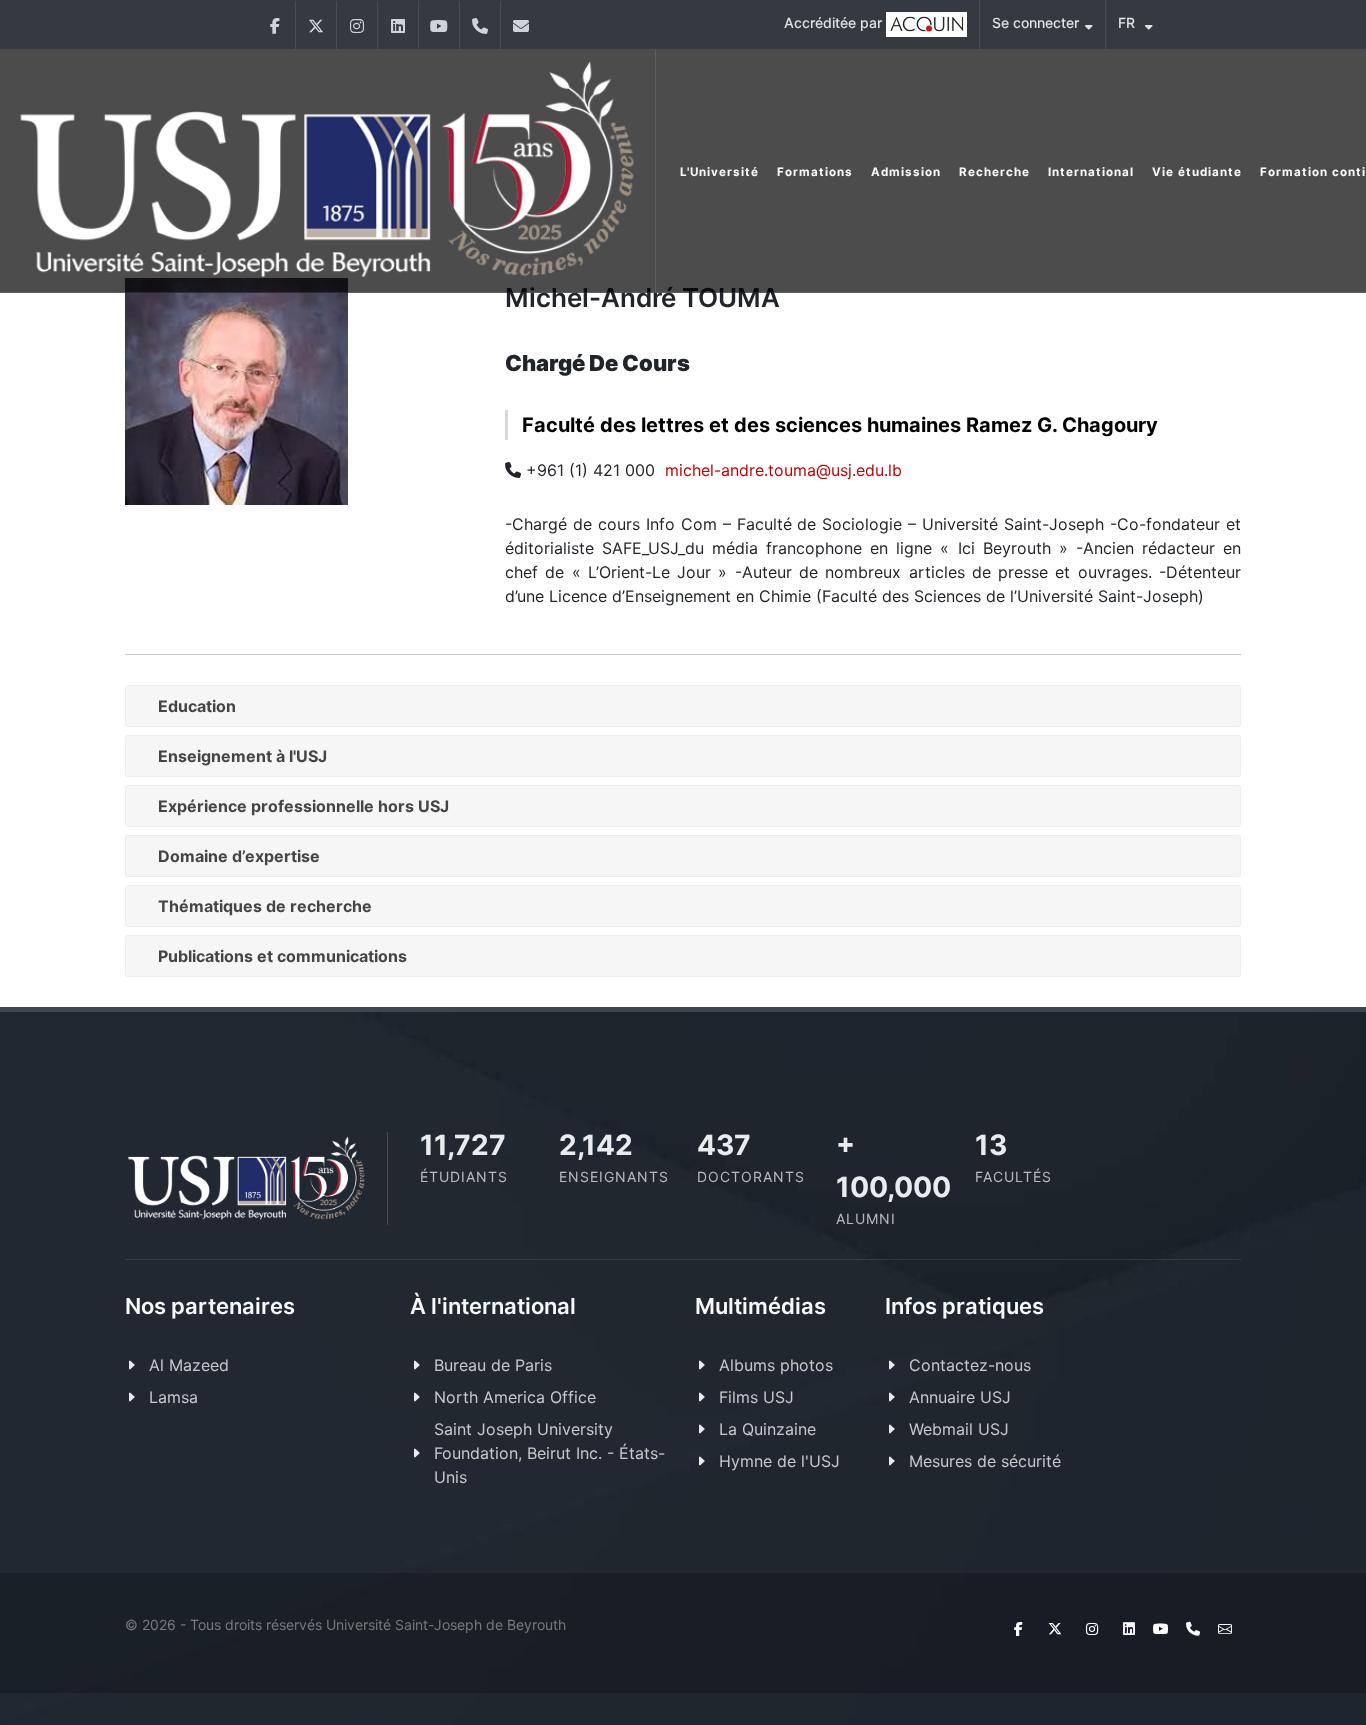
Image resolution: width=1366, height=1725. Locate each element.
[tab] (683, 706)
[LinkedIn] (398, 25)
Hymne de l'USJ (779, 1461)
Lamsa (173, 1397)
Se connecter (1035, 22)
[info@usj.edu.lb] (521, 25)
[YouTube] (439, 25)
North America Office (515, 1397)
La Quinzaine (767, 1429)
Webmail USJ (959, 1429)
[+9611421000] (480, 25)
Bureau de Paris (493, 1365)
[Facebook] (275, 25)
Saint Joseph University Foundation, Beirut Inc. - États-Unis (549, 1453)
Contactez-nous (970, 1365)
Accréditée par (835, 22)
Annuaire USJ (960, 1397)
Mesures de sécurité (985, 1461)
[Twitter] (316, 25)
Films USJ (756, 1397)
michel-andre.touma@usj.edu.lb (783, 470)
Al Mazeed (189, 1365)
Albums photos (776, 1365)
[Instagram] (357, 25)
